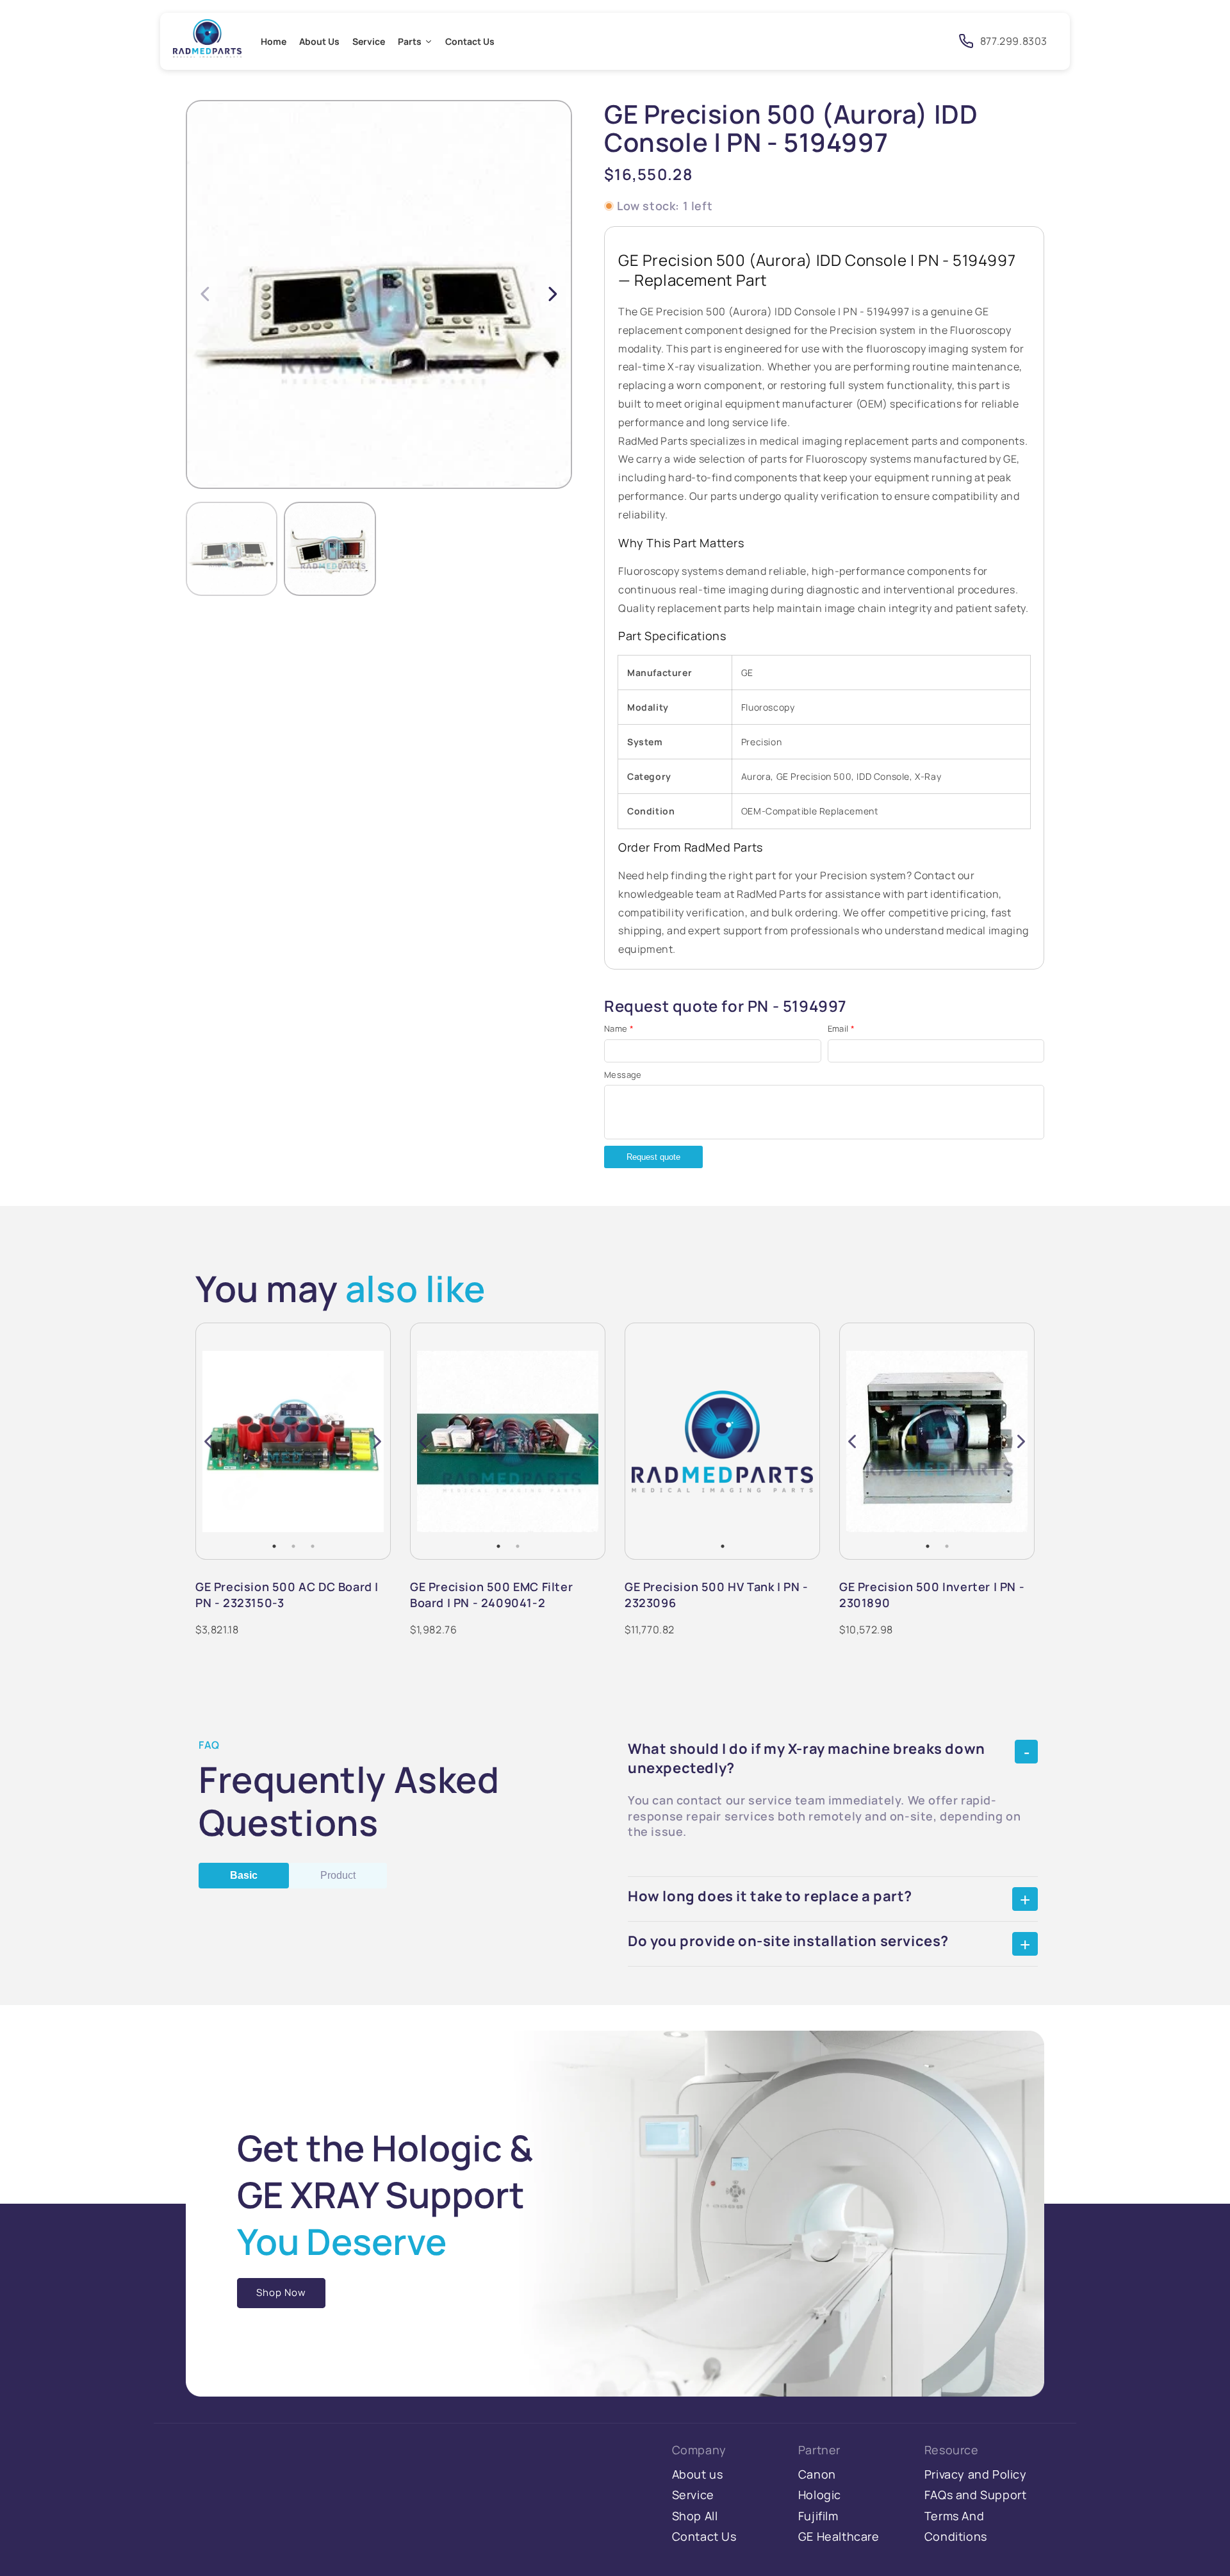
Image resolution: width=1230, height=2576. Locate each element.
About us (698, 2474)
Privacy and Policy (976, 2474)
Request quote (653, 1157)
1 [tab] (274, 1546)
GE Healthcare (839, 2536)
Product (338, 1875)
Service (693, 2495)
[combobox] (831, 41)
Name (619, 1028)
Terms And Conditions (956, 2526)
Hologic (820, 2495)
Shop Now (281, 2292)
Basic (244, 1875)
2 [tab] (293, 1546)
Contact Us (704, 2536)
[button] (553, 293)
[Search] (929, 40)
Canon (817, 2474)
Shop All (695, 2516)
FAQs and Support (976, 2495)
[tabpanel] (293, 1441)
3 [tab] (313, 1546)
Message (623, 1075)
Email (841, 1028)
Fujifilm (818, 2516)
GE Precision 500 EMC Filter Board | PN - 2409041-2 (491, 1594)
